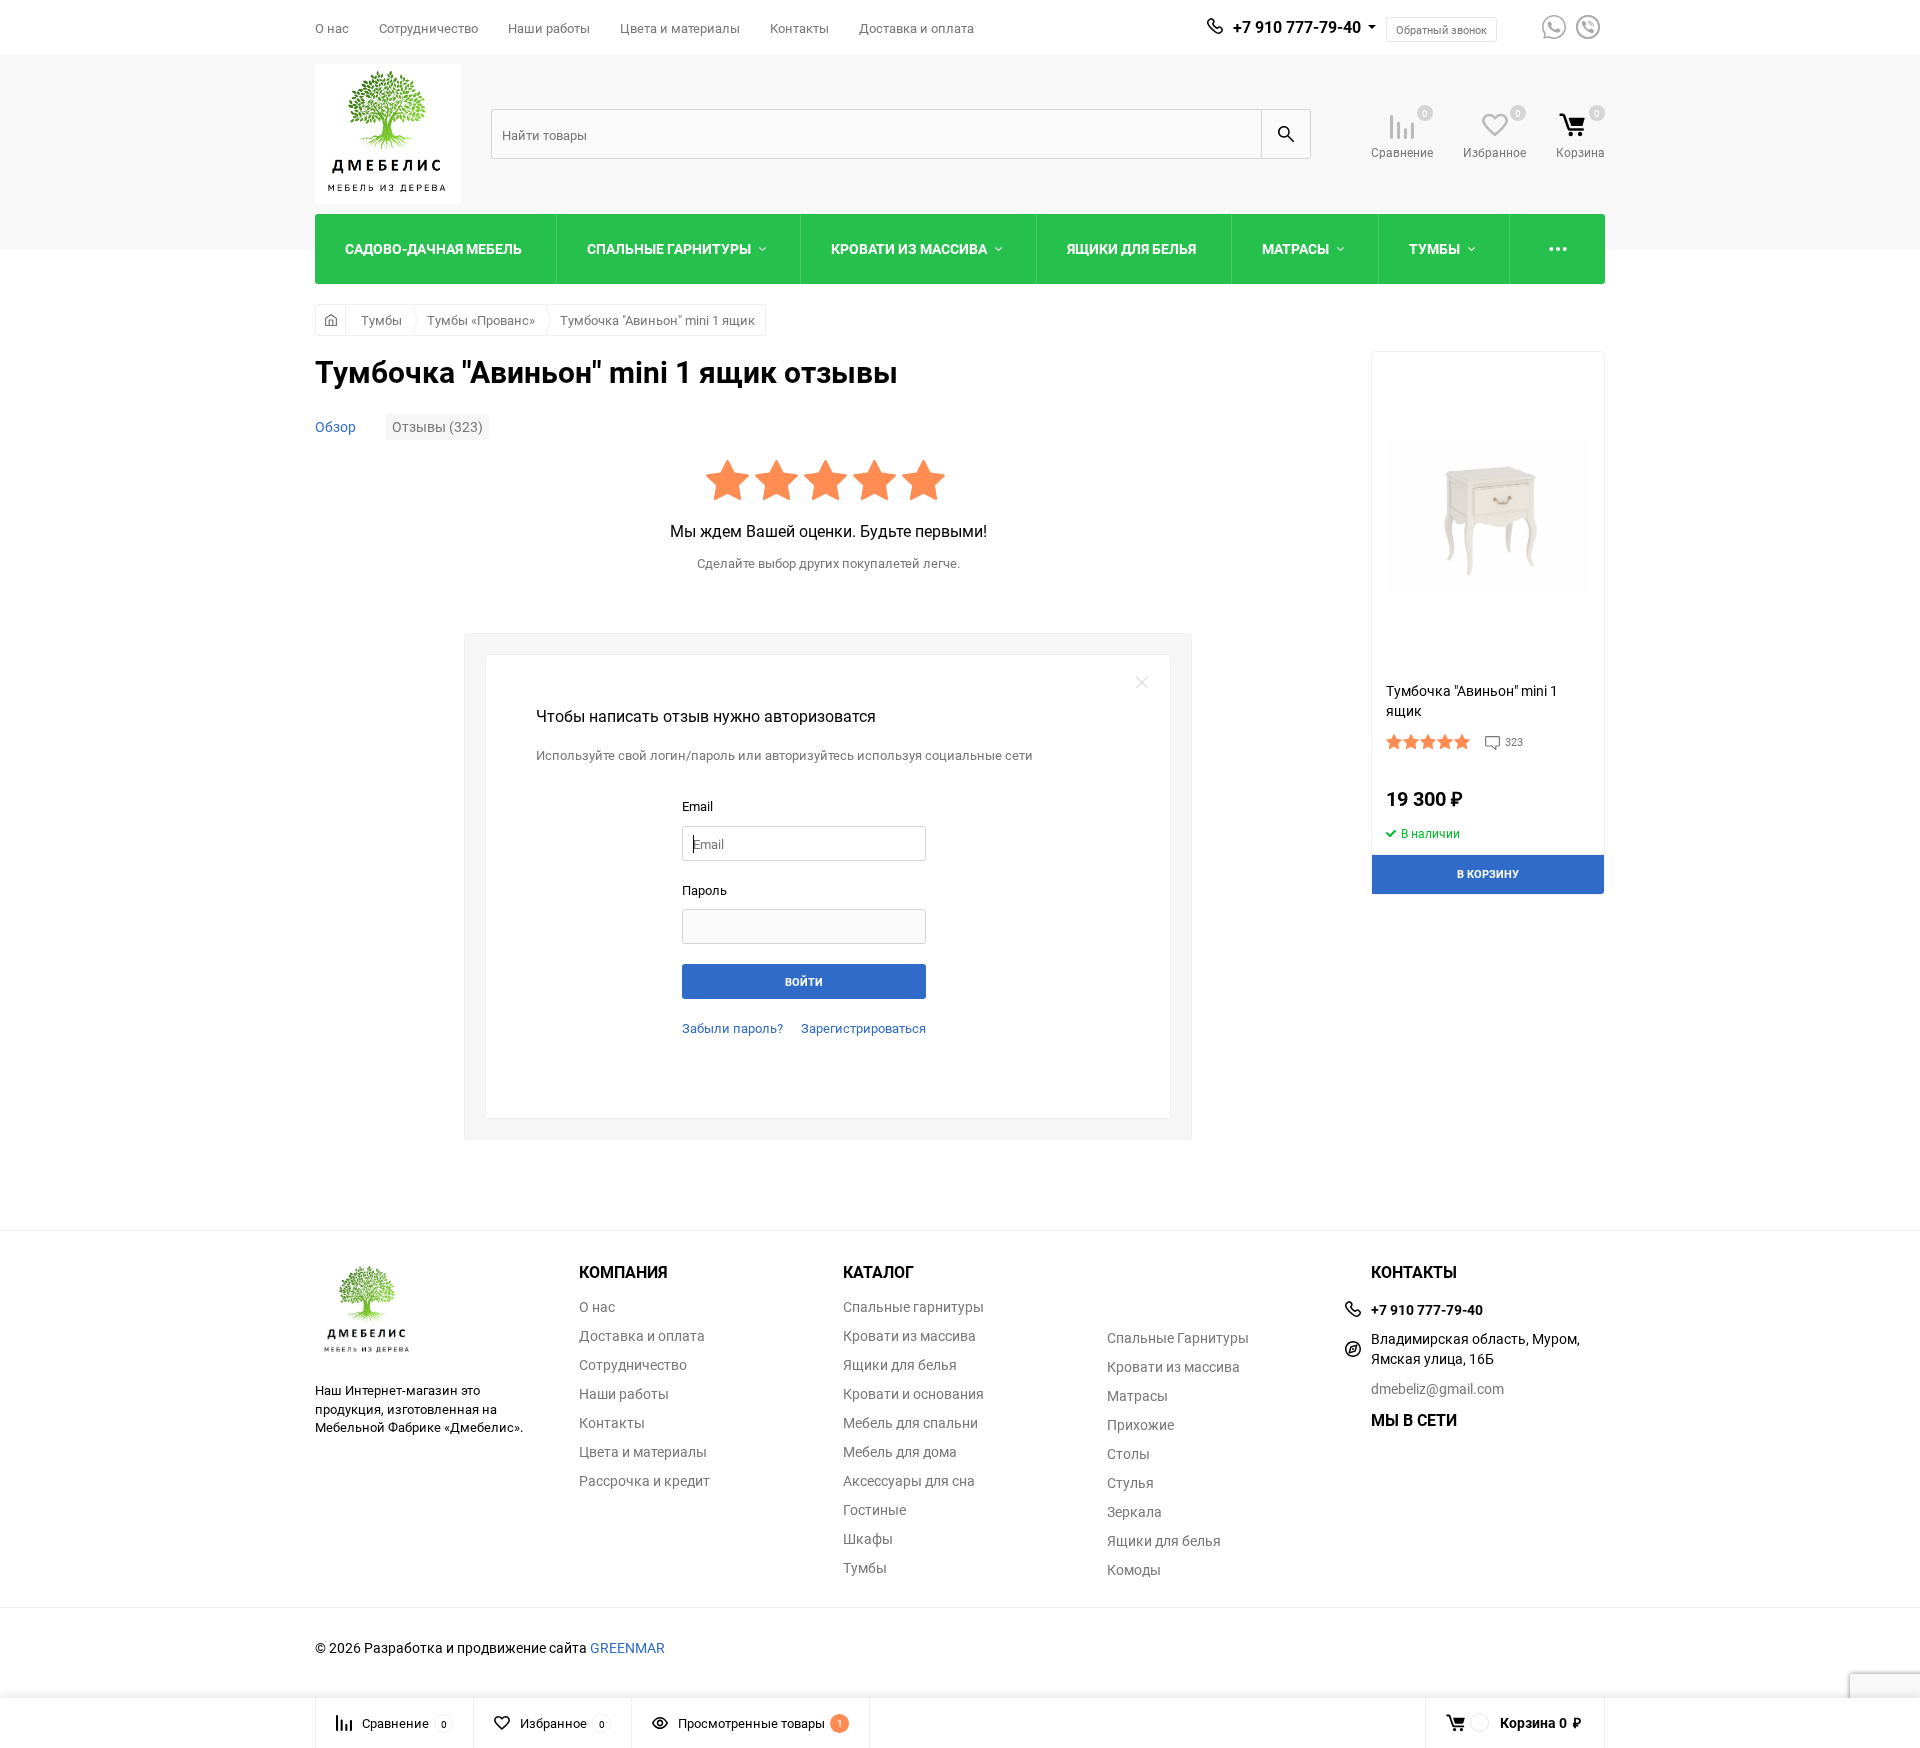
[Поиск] (1286, 134)
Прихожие (1140, 1425)
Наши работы (549, 28)
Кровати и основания (913, 1394)
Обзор (335, 426)
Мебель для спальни (910, 1423)
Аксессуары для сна (909, 1481)
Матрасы (1137, 1396)
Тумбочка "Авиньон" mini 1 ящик (657, 320)
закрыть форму (1142, 683)
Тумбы (381, 320)
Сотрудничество (428, 28)
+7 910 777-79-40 (1297, 27)
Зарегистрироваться (863, 1028)
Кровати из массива (909, 1336)
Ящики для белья (900, 1365)
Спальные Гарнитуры (1178, 1338)
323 (1514, 741)
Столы (1128, 1454)
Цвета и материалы (680, 28)
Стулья (1130, 1483)
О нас (332, 28)
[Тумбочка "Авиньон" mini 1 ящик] (1488, 516)
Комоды (1134, 1570)
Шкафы (868, 1539)
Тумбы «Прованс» (481, 320)
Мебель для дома (900, 1452)
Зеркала (1134, 1512)
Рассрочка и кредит (644, 1481)
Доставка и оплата (916, 28)
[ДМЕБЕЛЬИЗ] (432, 1311)
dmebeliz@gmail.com (1437, 1388)
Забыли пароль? (732, 1028)
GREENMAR (627, 1647)
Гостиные (874, 1510)
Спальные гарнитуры (913, 1307)
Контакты (799, 28)
